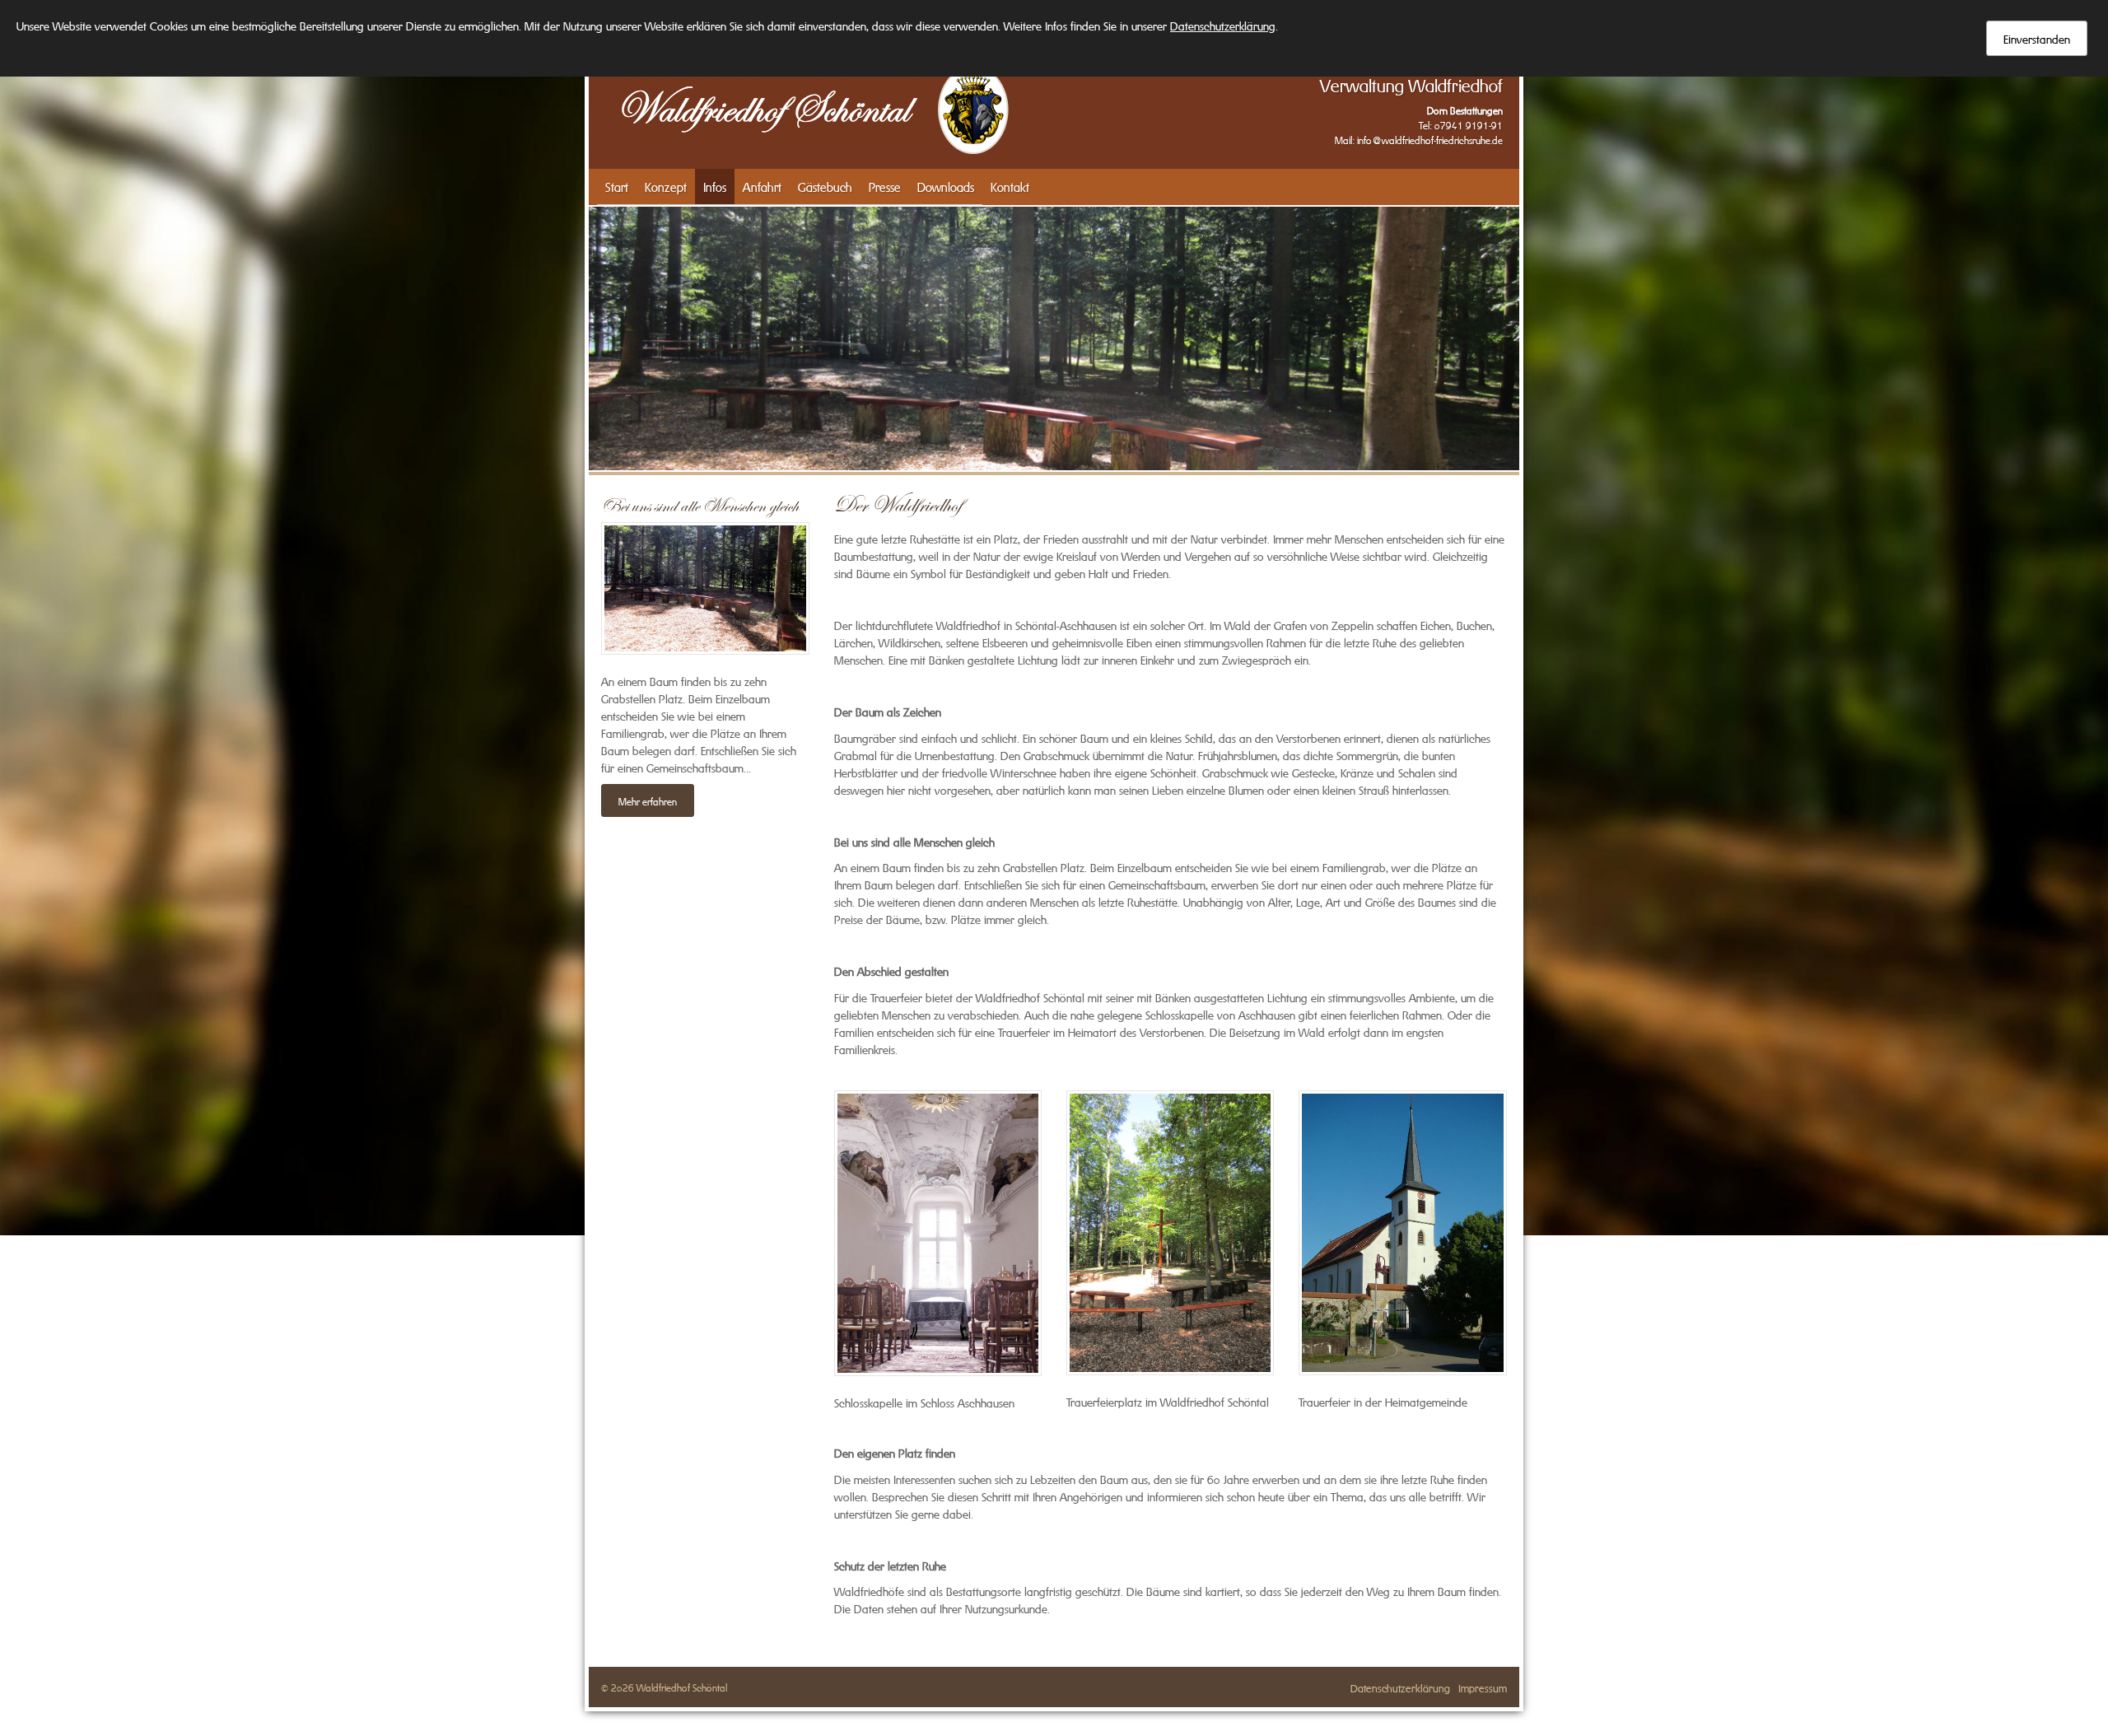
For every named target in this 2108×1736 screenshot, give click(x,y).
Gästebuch (825, 186)
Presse (885, 186)
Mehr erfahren (648, 800)
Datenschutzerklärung (1400, 1687)
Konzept (666, 186)
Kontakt (1010, 186)
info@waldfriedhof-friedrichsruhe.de (1430, 139)
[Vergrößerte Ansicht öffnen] (938, 1233)
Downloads (946, 186)
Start (617, 186)
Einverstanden (2037, 38)
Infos (715, 186)
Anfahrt (762, 186)
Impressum (1483, 1687)
